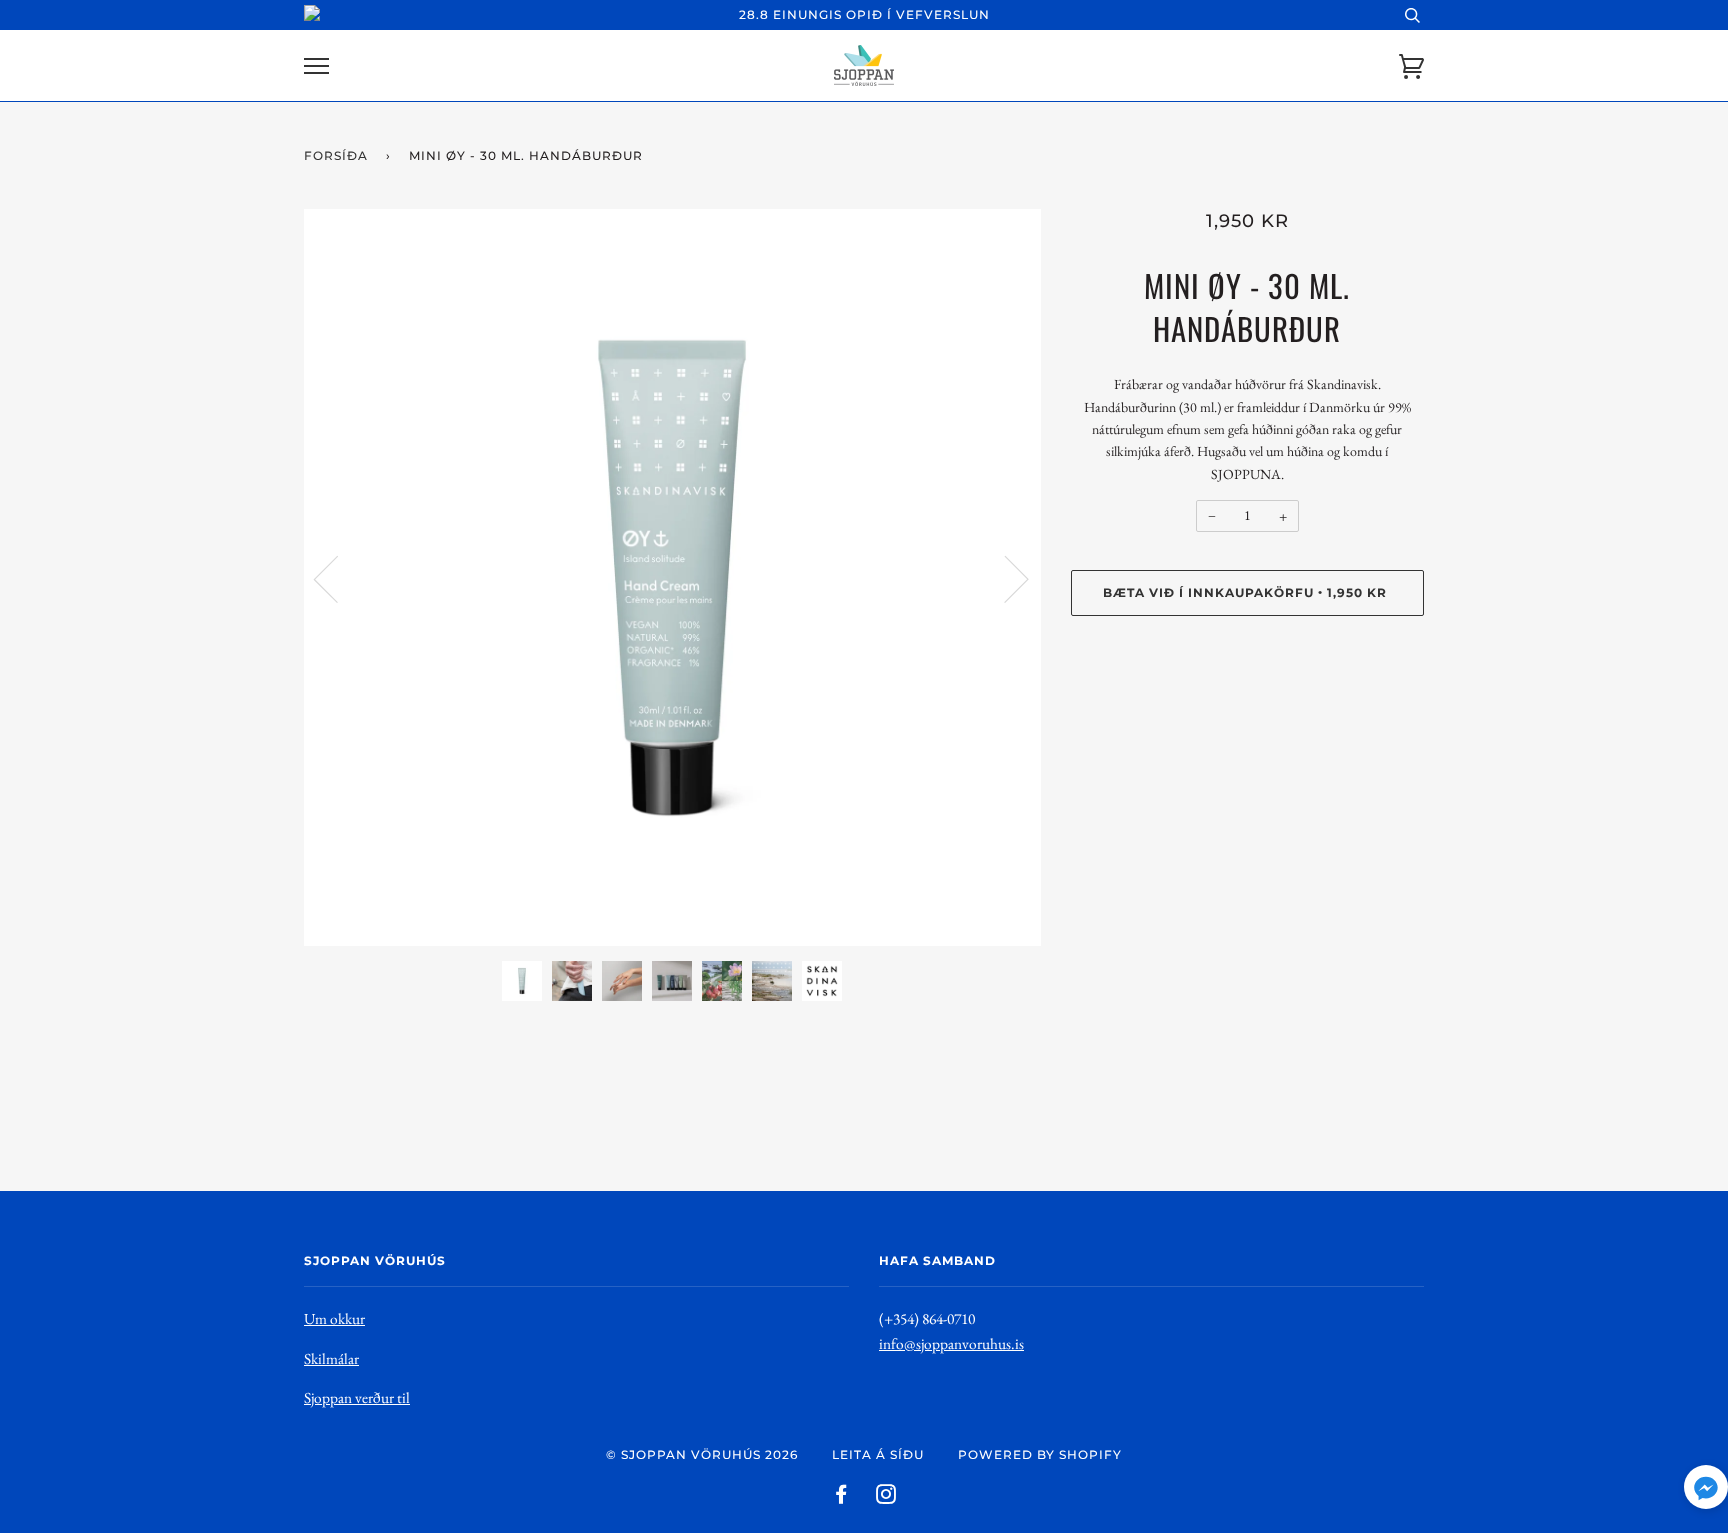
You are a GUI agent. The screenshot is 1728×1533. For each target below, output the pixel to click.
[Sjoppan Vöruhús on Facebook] (841, 1497)
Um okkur (334, 1318)
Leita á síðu (878, 1454)
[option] (672, 577)
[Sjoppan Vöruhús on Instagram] (886, 1497)
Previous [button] (338, 578)
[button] (1706, 1491)
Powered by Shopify (1040, 1454)
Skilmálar (331, 1358)
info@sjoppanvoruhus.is (951, 1343)
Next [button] (1004, 578)
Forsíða (336, 155)
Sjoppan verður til (357, 1397)
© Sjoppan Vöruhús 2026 (702, 1454)
